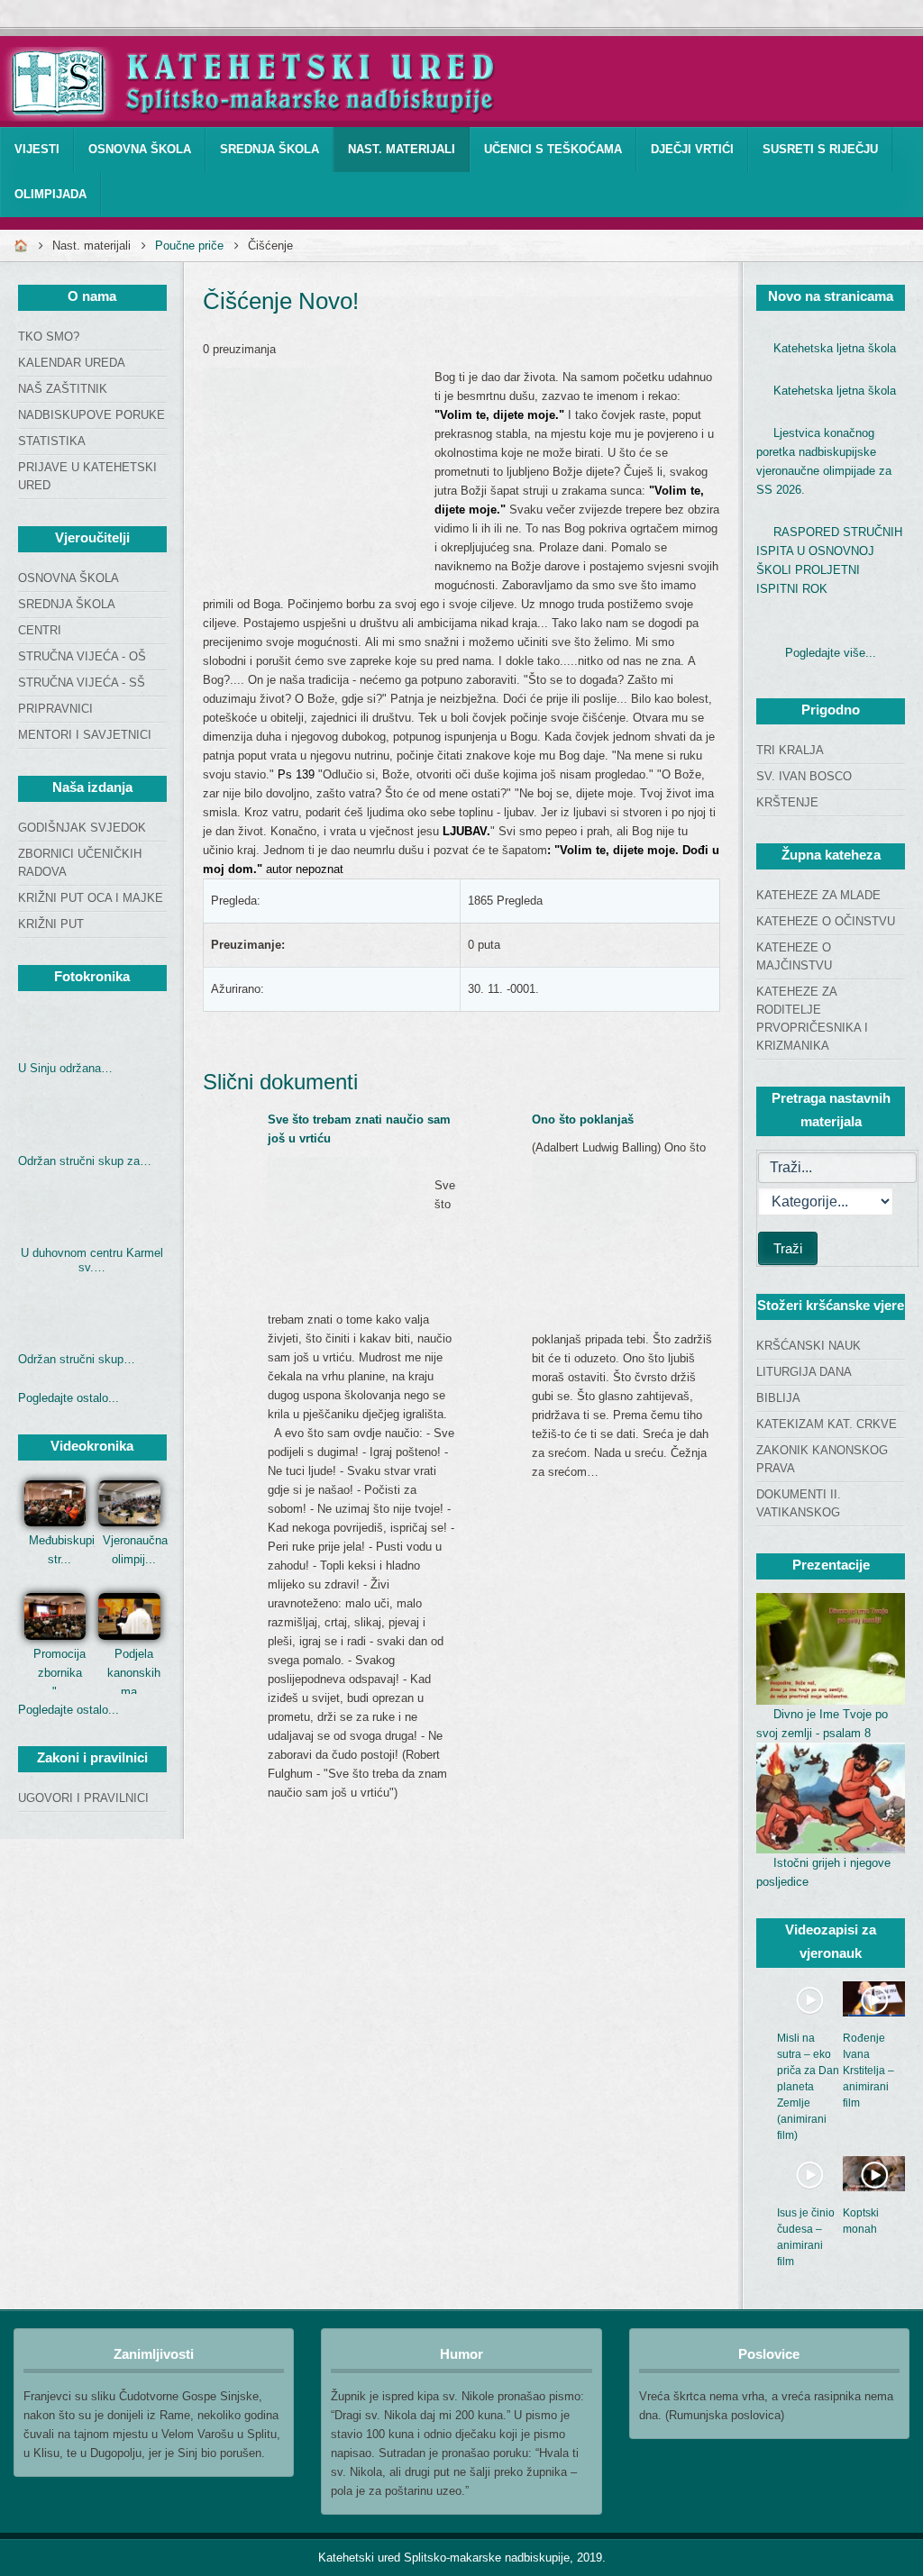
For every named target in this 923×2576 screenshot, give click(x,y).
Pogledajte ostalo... (69, 1398)
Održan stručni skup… (77, 1359)
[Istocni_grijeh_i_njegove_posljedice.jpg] (831, 1798)
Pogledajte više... (831, 653)
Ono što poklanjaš (583, 1120)
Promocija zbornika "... (59, 1673)
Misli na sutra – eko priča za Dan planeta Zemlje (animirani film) (808, 2087)
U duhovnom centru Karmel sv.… (92, 1260)
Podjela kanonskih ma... (134, 1673)
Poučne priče (189, 246)
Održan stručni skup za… (85, 1161)
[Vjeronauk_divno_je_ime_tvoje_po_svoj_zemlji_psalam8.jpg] (831, 1649)
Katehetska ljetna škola (835, 348)
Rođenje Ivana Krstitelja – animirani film (868, 2071)
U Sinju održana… (65, 1068)
